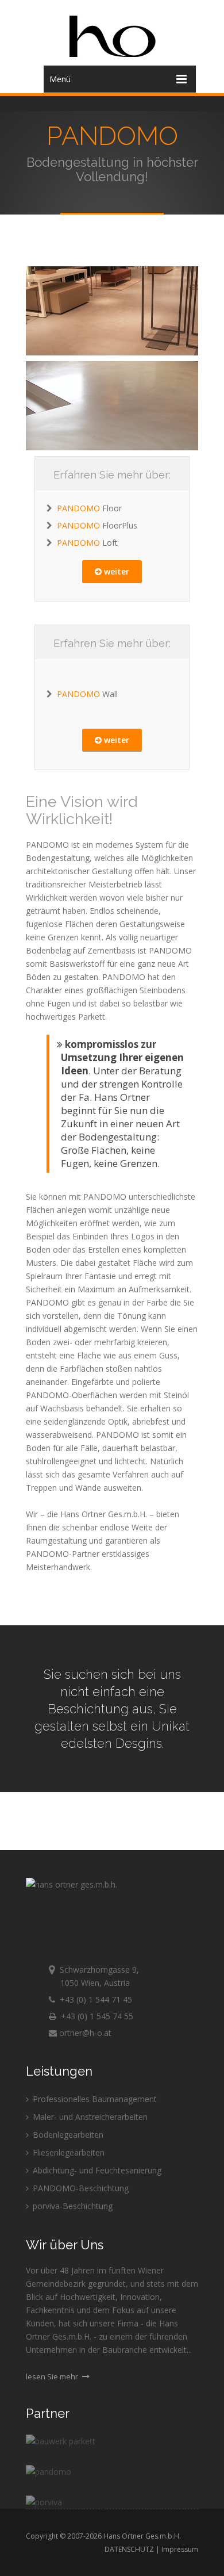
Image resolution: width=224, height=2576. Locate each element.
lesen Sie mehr (53, 2376)
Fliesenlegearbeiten (67, 2152)
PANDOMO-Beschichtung (80, 2188)
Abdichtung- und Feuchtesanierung (96, 2170)
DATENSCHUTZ (129, 2549)
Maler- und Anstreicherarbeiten (89, 2117)
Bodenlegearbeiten (67, 2135)
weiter (115, 571)
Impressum (180, 2549)
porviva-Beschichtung (72, 2206)
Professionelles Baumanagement (94, 2099)
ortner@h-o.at (84, 2033)
